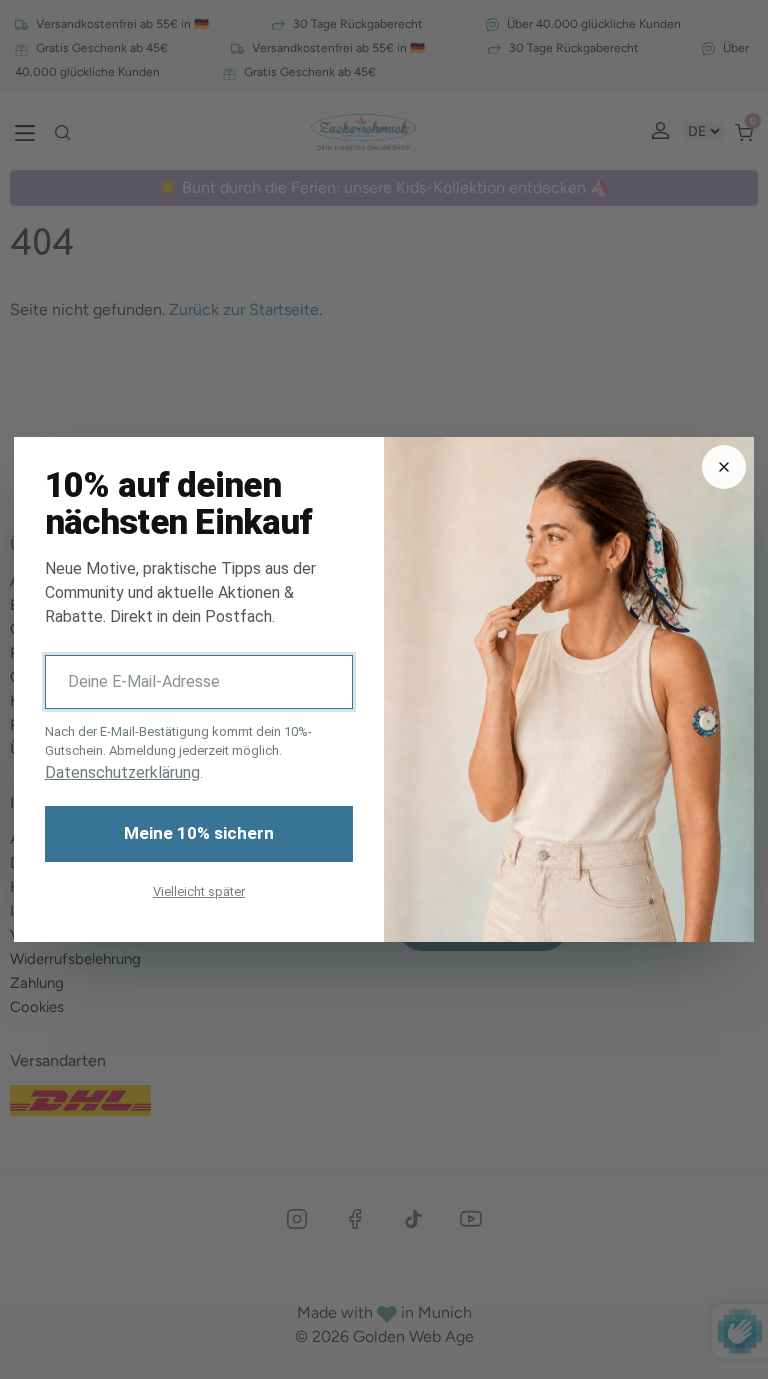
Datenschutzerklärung (122, 772)
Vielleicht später (199, 891)
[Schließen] (724, 467)
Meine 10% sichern (199, 833)
